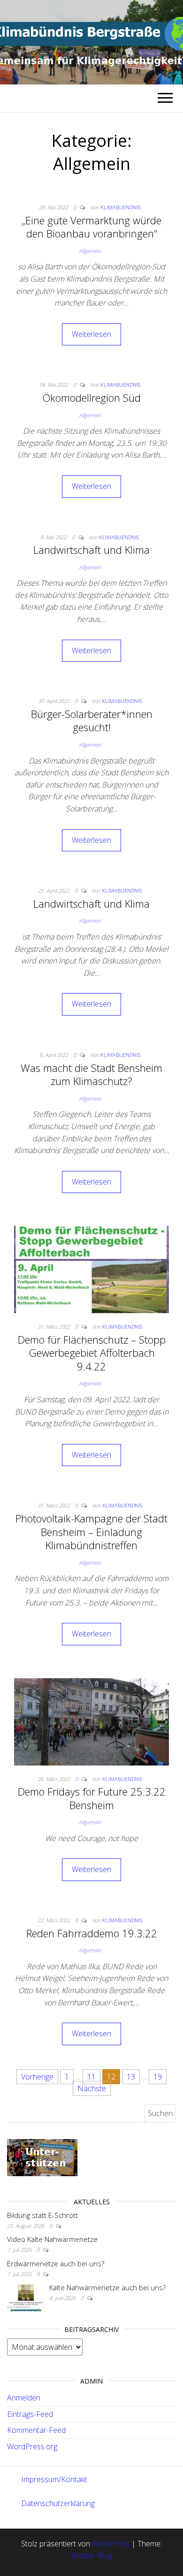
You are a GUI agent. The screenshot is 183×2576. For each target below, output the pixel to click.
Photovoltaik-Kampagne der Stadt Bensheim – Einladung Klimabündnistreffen (91, 1532)
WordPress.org (32, 2446)
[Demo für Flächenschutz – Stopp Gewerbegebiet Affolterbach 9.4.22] (91, 1269)
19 (158, 2077)
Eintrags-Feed (30, 2414)
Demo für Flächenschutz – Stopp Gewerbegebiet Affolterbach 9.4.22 (92, 1353)
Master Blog (91, 2555)
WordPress (111, 2544)
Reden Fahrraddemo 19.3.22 (92, 1933)
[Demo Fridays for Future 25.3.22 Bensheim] (91, 1721)
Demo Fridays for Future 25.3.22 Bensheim (92, 1798)
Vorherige (37, 2077)
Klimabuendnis (120, 207)
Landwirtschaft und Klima (91, 550)
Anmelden (24, 2398)
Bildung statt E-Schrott (42, 2215)
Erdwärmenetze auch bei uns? (56, 2263)
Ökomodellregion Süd (91, 397)
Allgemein (90, 251)
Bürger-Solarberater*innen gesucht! (92, 721)
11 (91, 2077)
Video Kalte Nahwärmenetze (52, 2239)
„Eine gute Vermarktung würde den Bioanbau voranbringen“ (91, 227)
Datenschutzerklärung (58, 2503)
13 (131, 2077)
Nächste (92, 2088)
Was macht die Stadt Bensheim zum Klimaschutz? (91, 1074)
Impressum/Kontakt (54, 2479)
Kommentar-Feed (36, 2430)
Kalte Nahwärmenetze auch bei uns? (107, 2287)
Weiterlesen (91, 334)
